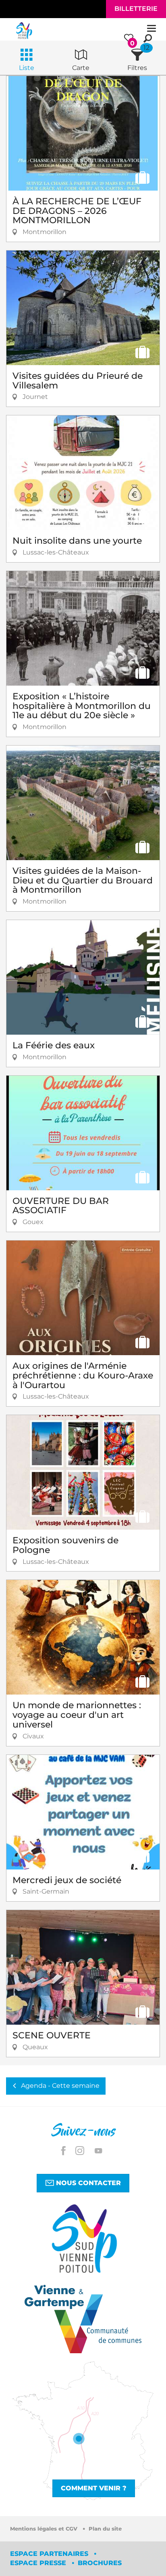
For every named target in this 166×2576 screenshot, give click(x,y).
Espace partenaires (50, 2554)
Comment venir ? (94, 2488)
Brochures (100, 2563)
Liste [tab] (27, 68)
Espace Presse (39, 2563)
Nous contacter (87, 2183)
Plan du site (105, 2529)
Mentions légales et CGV (45, 2529)
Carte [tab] (81, 68)
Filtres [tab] (137, 68)
